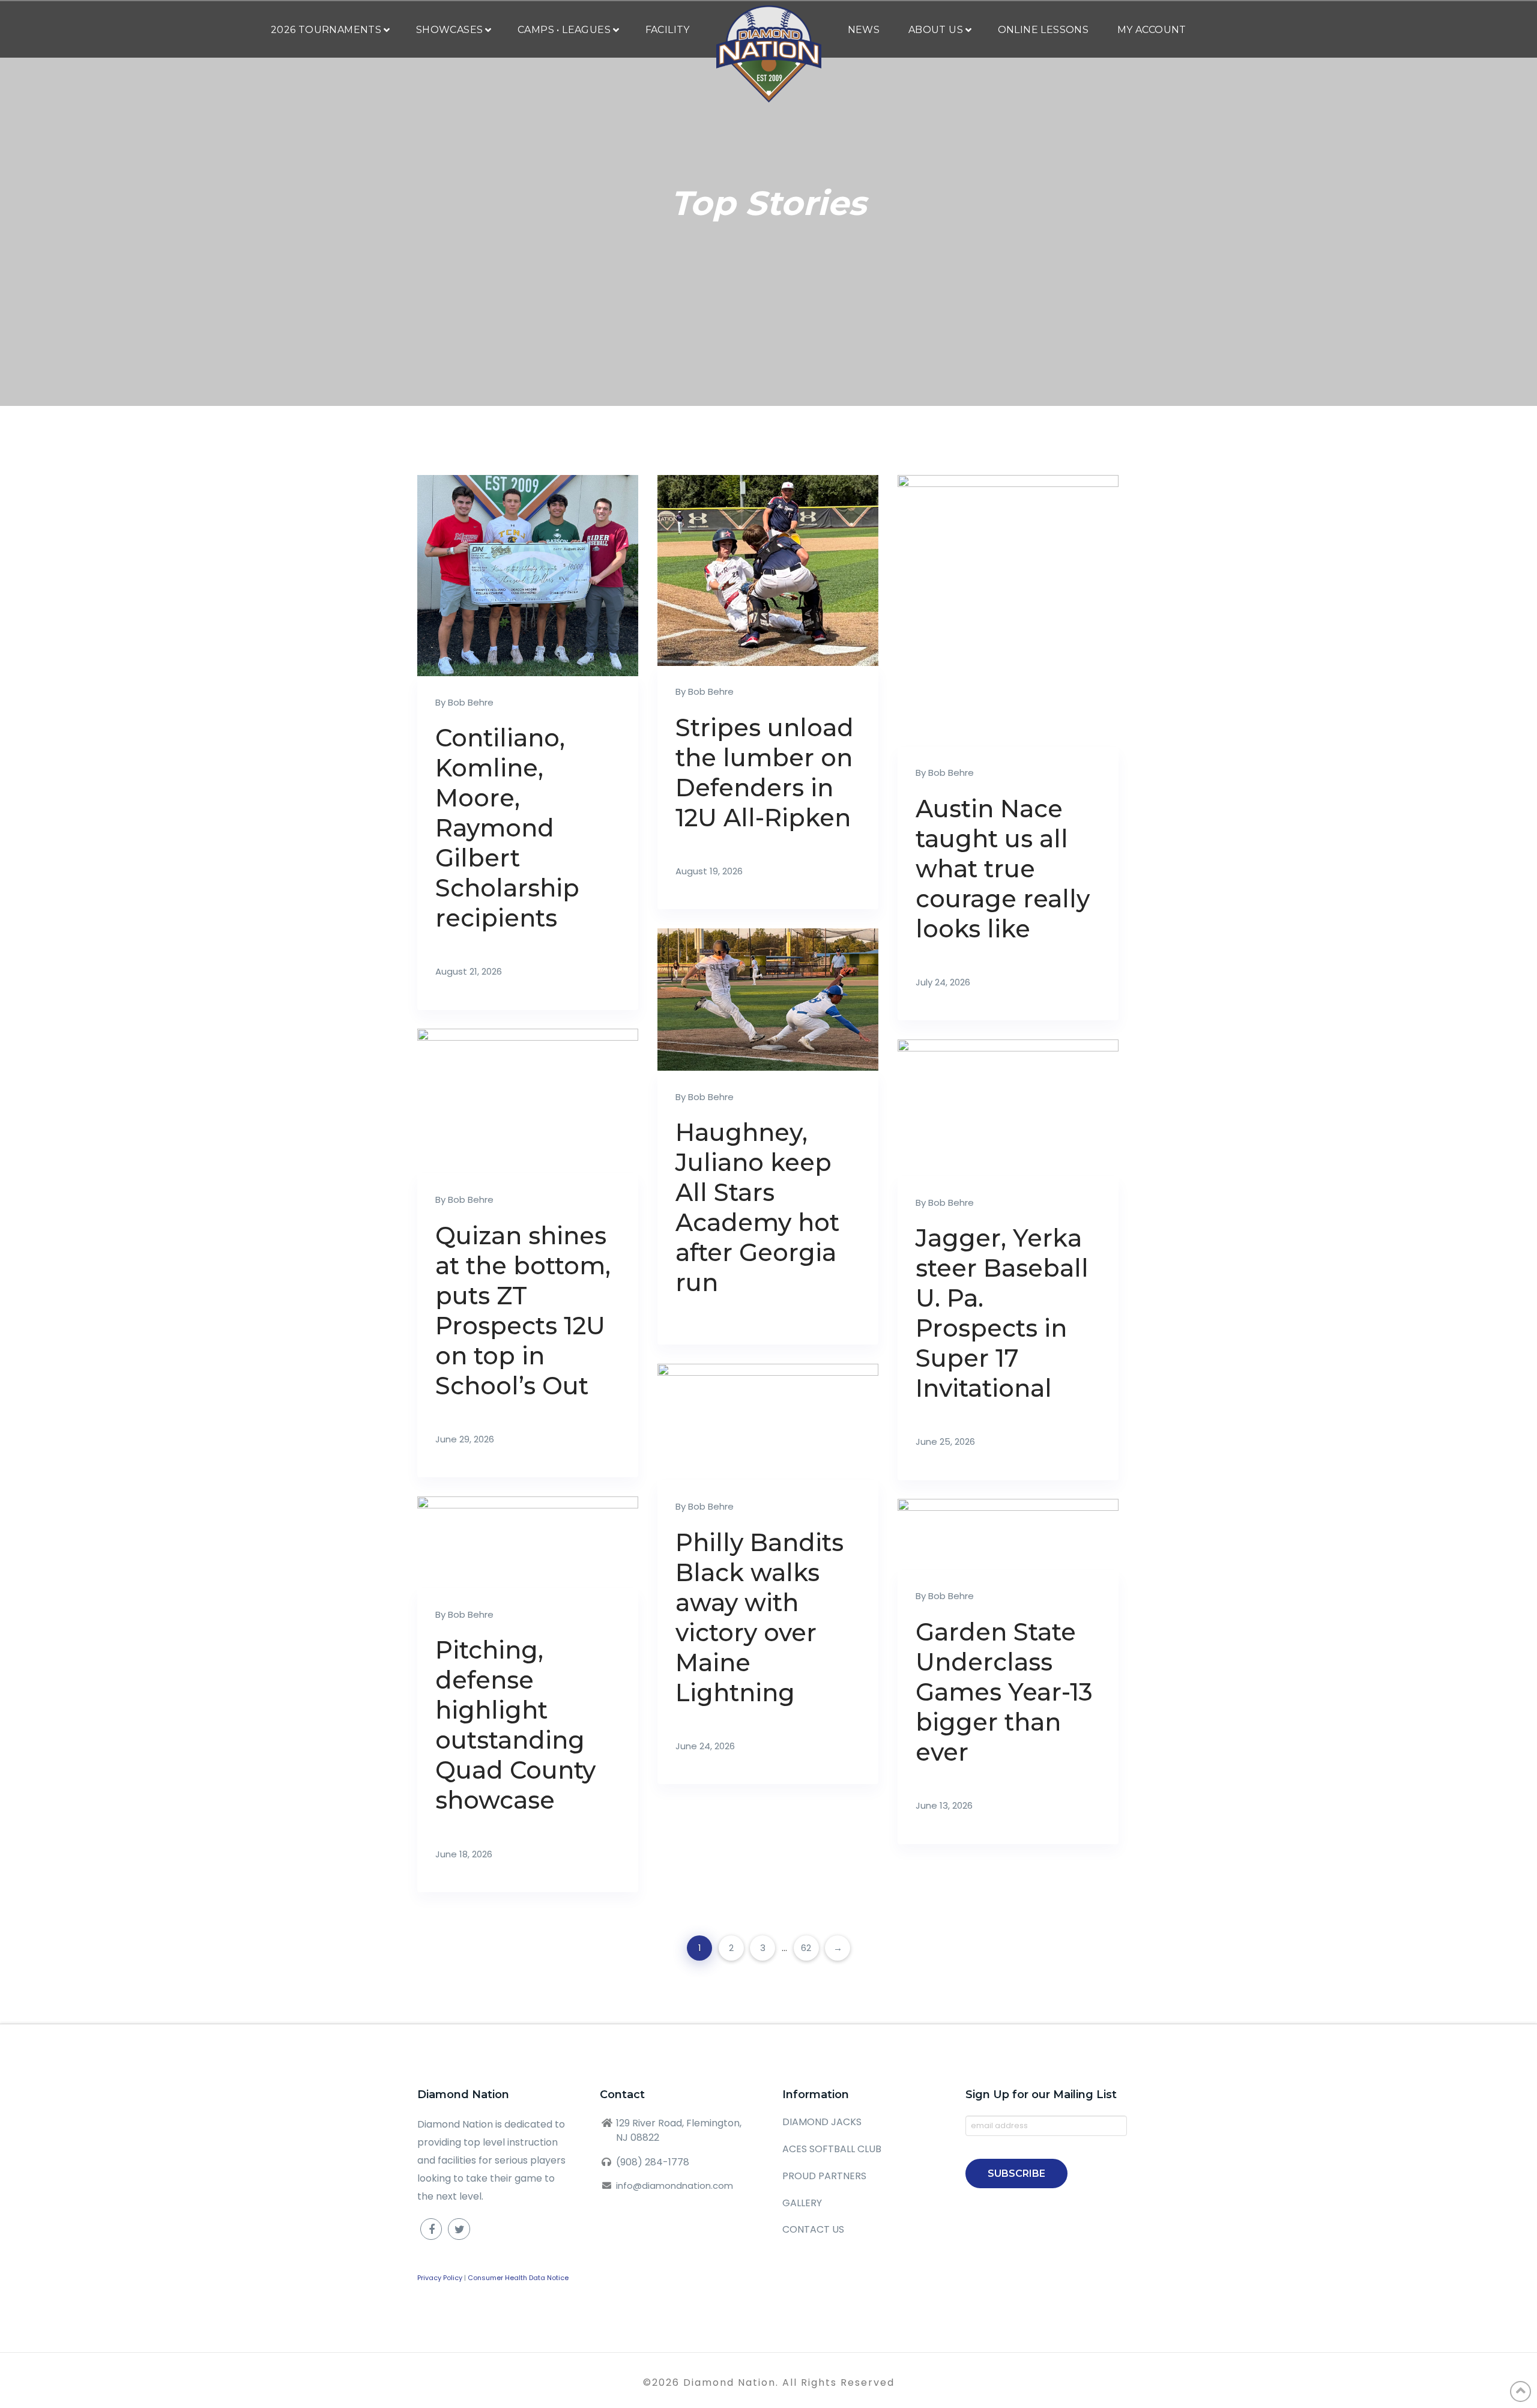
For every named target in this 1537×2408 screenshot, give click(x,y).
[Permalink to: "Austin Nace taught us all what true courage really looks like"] (1008, 611)
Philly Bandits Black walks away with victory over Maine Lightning (759, 1617)
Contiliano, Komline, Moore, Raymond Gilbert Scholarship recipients (507, 828)
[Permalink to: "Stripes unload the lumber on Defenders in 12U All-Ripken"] (768, 570)
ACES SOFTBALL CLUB (832, 2149)
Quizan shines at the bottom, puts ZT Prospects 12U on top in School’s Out (523, 1311)
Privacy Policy (440, 2278)
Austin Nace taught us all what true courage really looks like (1003, 869)
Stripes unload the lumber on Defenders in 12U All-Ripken (765, 773)
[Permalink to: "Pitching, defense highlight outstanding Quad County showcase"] (528, 1542)
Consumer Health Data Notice (518, 2278)
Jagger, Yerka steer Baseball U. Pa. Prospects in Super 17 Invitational (1002, 1313)
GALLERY (802, 2203)
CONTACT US (813, 2229)
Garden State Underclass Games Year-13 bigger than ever (1004, 1692)
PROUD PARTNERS (824, 2176)
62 (806, 1948)
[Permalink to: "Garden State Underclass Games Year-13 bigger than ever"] (1008, 1535)
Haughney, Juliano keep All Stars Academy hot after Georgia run (757, 1207)
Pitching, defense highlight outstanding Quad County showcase (515, 1725)
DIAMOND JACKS (822, 2122)
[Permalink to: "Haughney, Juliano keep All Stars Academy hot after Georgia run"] (768, 1000)
